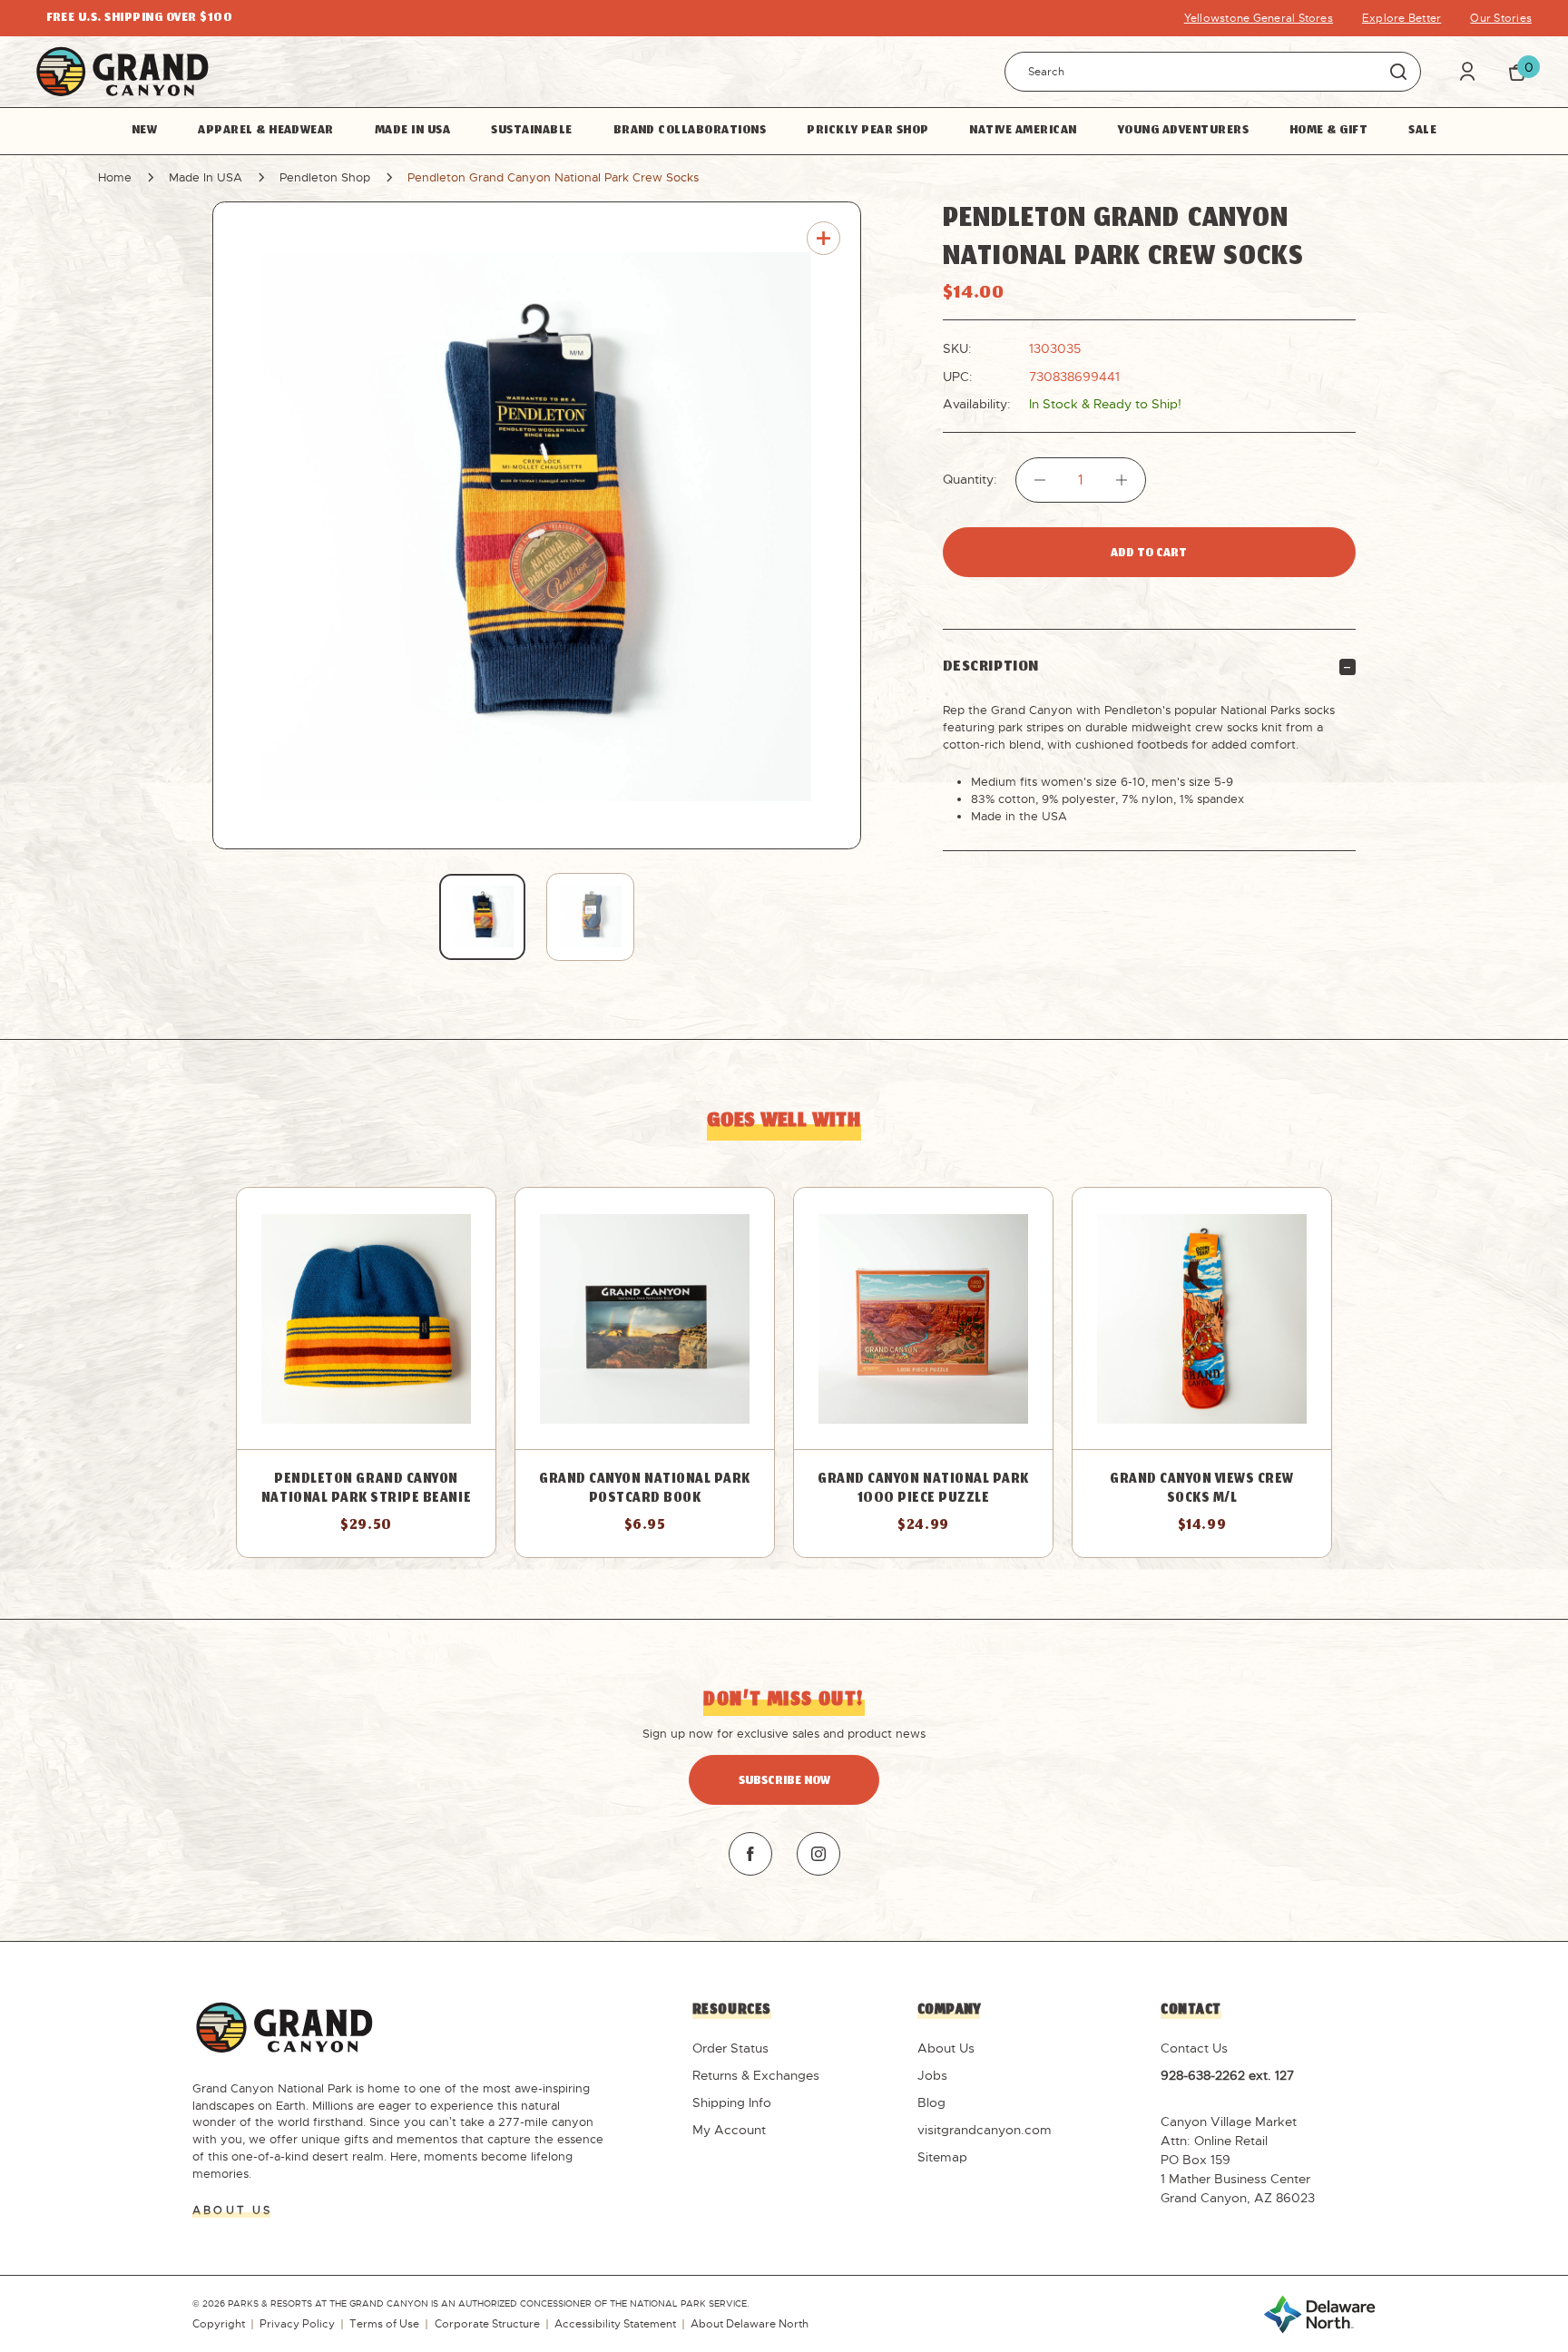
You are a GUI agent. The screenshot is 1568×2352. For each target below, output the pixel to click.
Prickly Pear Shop (867, 131)
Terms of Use (384, 2324)
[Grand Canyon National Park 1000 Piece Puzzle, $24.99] (923, 1318)
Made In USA (412, 131)
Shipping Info (732, 2102)
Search (1399, 71)
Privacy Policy (297, 2324)
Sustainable (531, 131)
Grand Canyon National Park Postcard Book (645, 1490)
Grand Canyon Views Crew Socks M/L (1202, 1490)
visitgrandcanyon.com (985, 2130)
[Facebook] (750, 1854)
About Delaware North (750, 2324)
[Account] (1467, 71)
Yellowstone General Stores (1259, 18)
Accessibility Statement (615, 2324)
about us (232, 2210)
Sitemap (942, 2157)
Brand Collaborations (690, 131)
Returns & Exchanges (756, 2075)
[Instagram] (818, 1854)
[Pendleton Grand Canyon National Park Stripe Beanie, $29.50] (366, 1318)
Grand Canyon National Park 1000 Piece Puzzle (923, 1490)
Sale (1422, 131)
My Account (729, 2130)
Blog (931, 2102)
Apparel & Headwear (266, 131)
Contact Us (1194, 2048)
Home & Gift (1328, 131)
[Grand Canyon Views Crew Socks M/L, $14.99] (1202, 1318)
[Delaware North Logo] (1319, 2313)
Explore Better (1401, 18)
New (144, 131)
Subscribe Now (784, 1781)
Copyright (219, 2324)
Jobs (932, 2075)
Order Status (730, 2048)
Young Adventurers (1183, 131)
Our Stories (1501, 18)
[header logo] (122, 71)
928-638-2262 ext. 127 (1227, 2075)
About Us (946, 2048)
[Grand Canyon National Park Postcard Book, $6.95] (645, 1318)
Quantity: (970, 480)
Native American (1023, 131)
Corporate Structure (487, 2324)
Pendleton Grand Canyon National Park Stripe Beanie (366, 1490)
